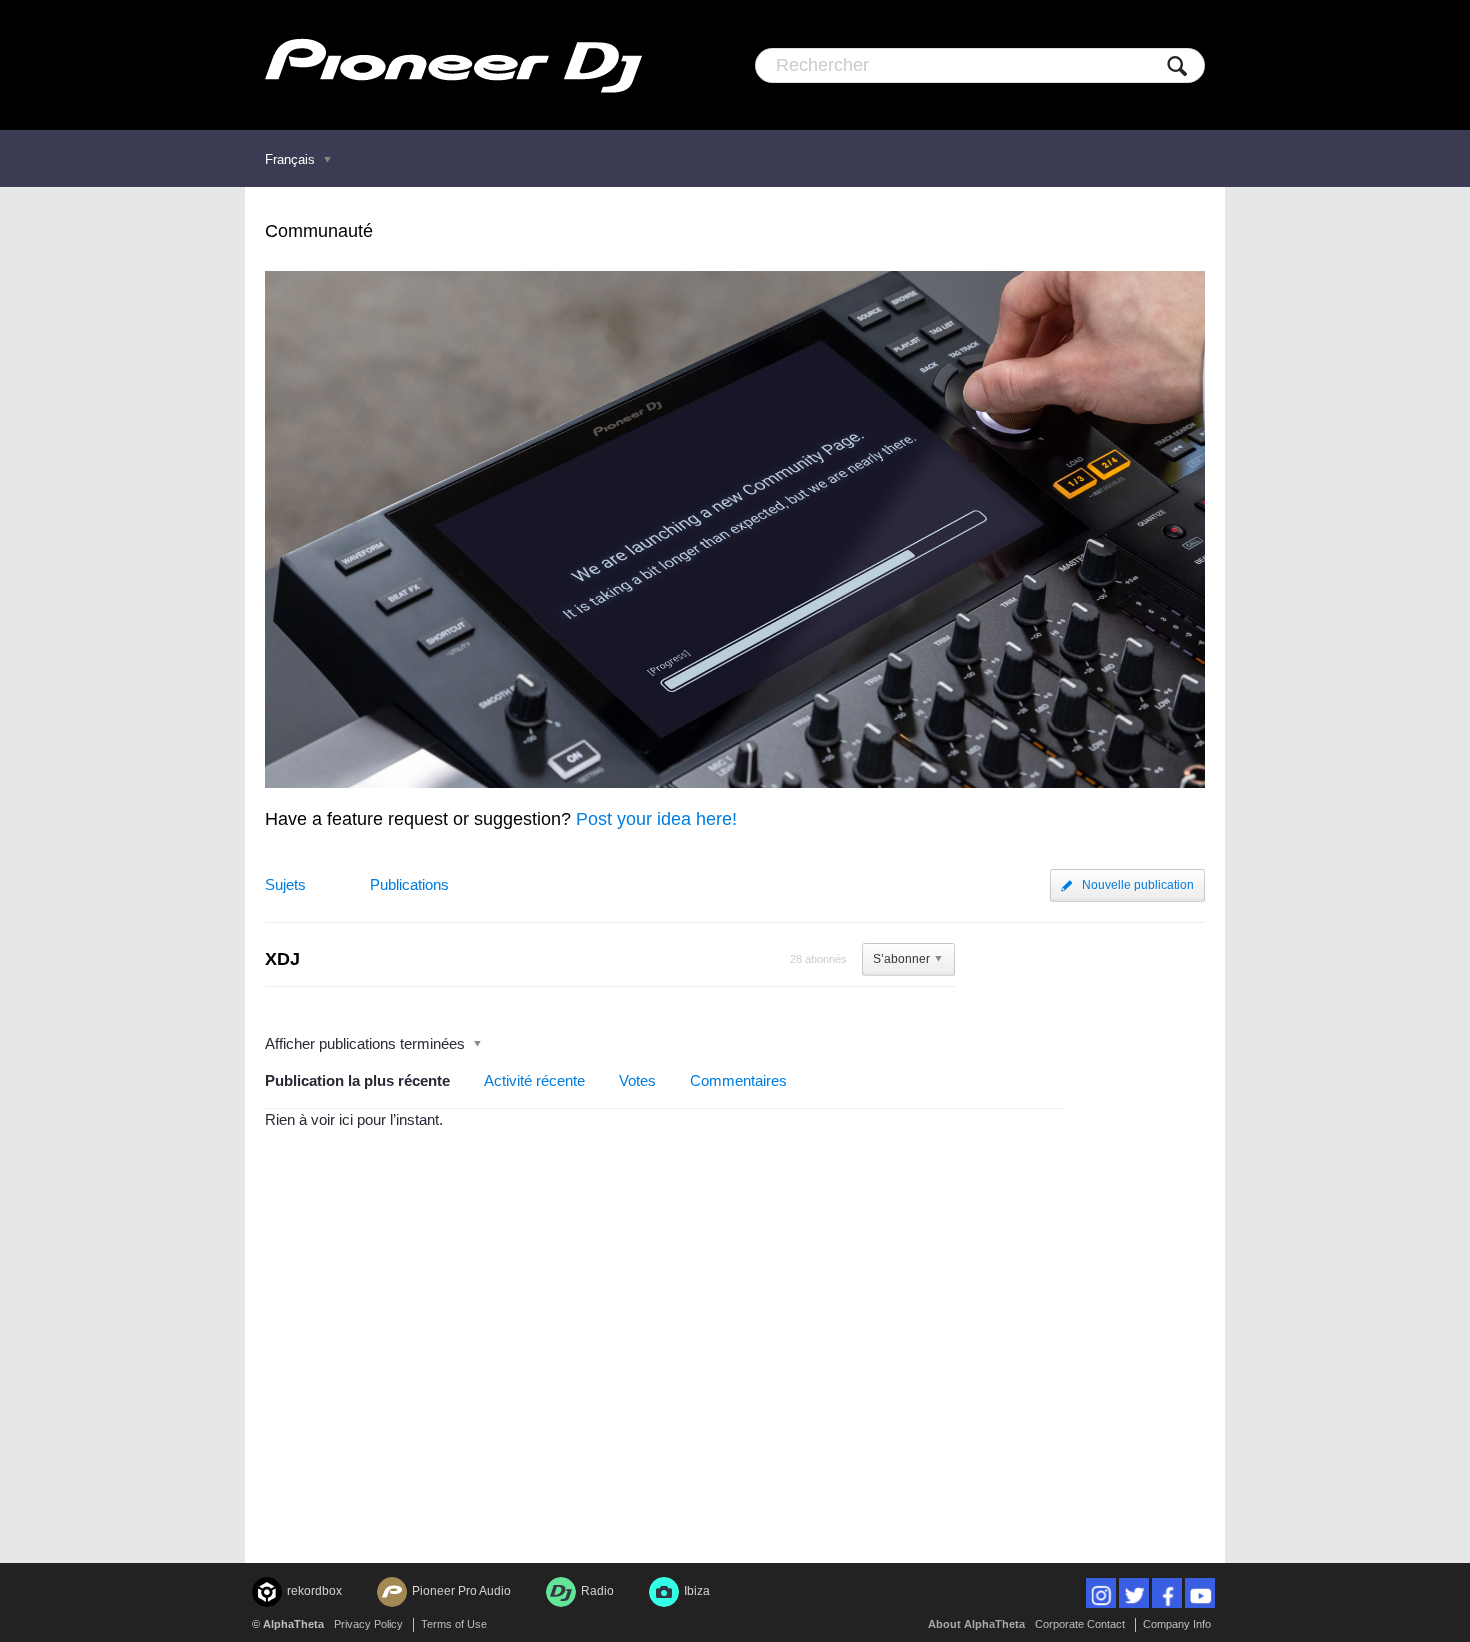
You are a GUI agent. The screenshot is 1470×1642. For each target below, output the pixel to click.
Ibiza (697, 1591)
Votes (637, 1080)
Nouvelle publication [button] (1138, 885)
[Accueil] (453, 65)
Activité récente (534, 1080)
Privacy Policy (368, 1624)
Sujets (285, 884)
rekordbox (314, 1591)
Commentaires (738, 1080)
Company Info (1177, 1624)
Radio (597, 1591)
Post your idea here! (656, 819)
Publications (409, 884)
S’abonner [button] (901, 959)
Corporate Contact (1080, 1624)
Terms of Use (454, 1624)
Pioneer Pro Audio (461, 1591)
